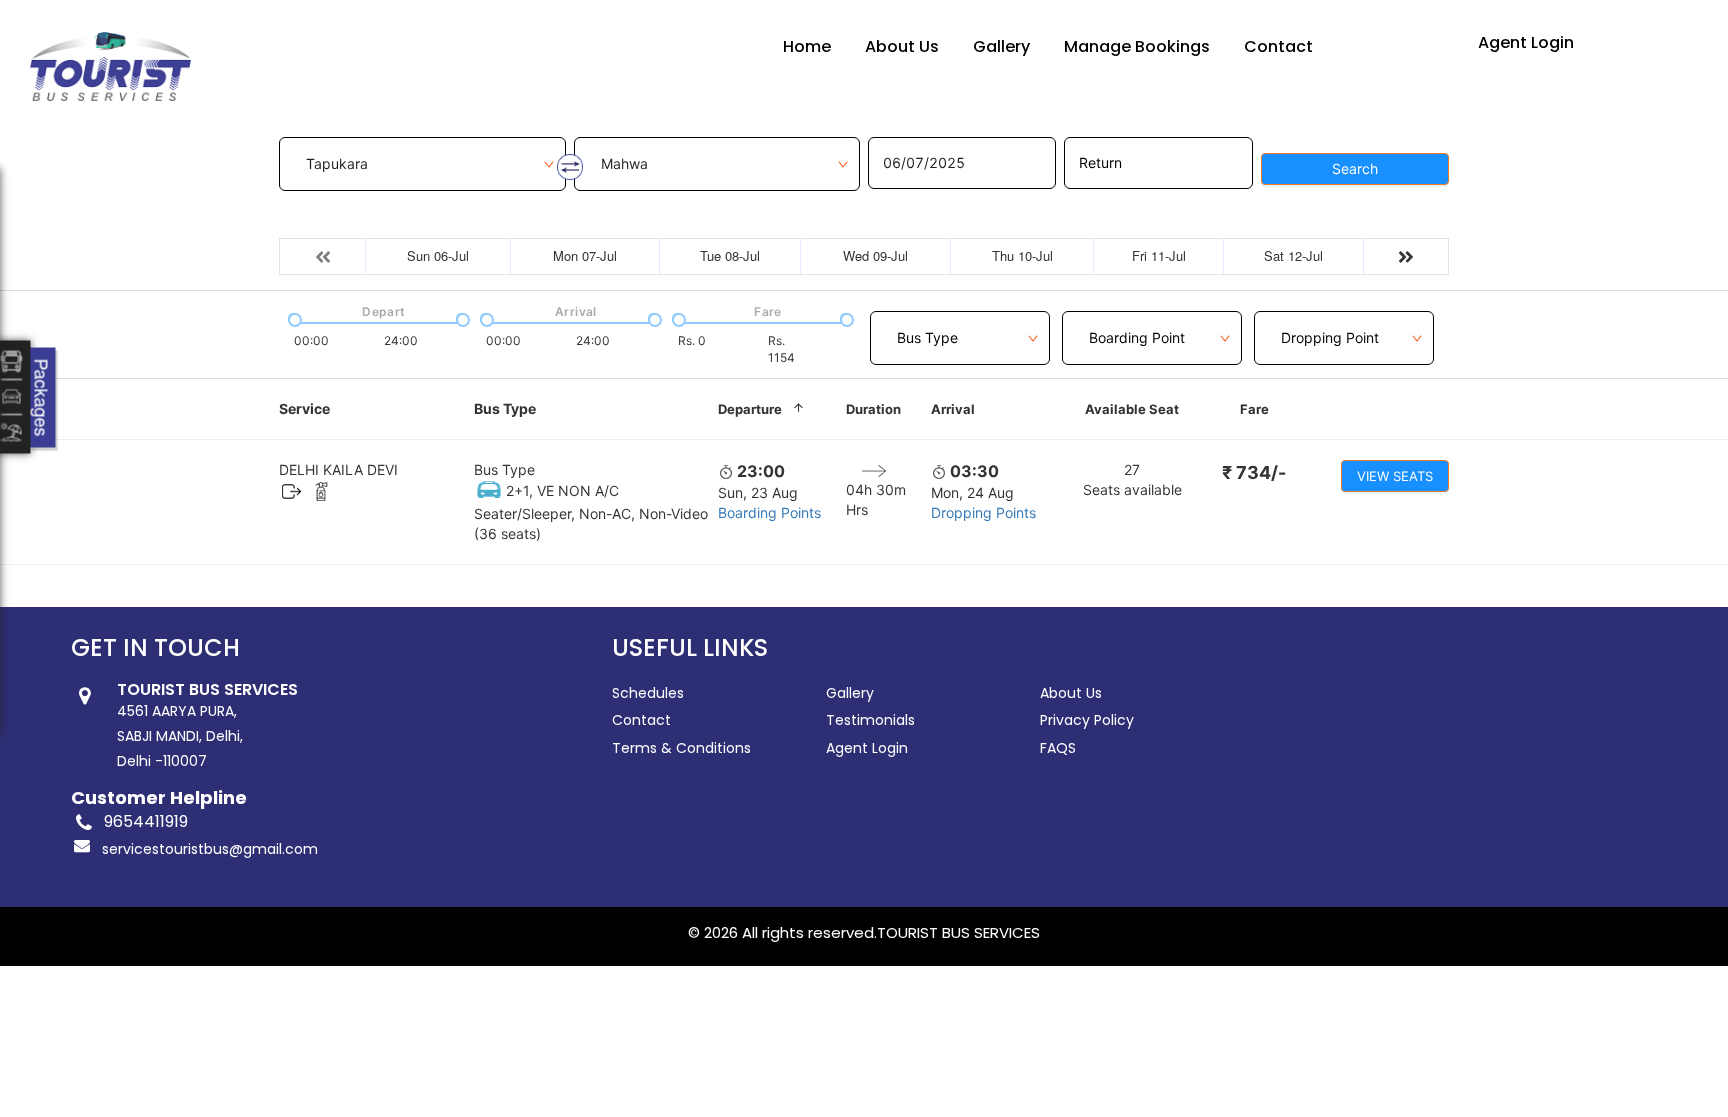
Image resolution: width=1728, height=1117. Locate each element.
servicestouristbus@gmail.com (210, 849)
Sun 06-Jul (438, 255)
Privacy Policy (1087, 720)
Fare (1254, 409)
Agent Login (1526, 42)
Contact (1278, 46)
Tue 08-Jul (730, 255)
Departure (750, 409)
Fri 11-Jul (1159, 255)
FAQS (1058, 748)
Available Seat (1132, 409)
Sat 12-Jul (1293, 255)
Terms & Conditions (681, 748)
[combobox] (960, 327)
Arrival (953, 409)
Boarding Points (769, 512)
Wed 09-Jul (875, 255)
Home (807, 46)
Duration (873, 409)
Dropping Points (983, 512)
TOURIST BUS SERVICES (958, 932)
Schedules (648, 693)
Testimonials (870, 720)
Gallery (1001, 46)
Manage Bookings (1137, 46)
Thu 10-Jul (1022, 255)
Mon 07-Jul (585, 255)
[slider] (293, 318)
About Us (902, 46)
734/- (1254, 472)
